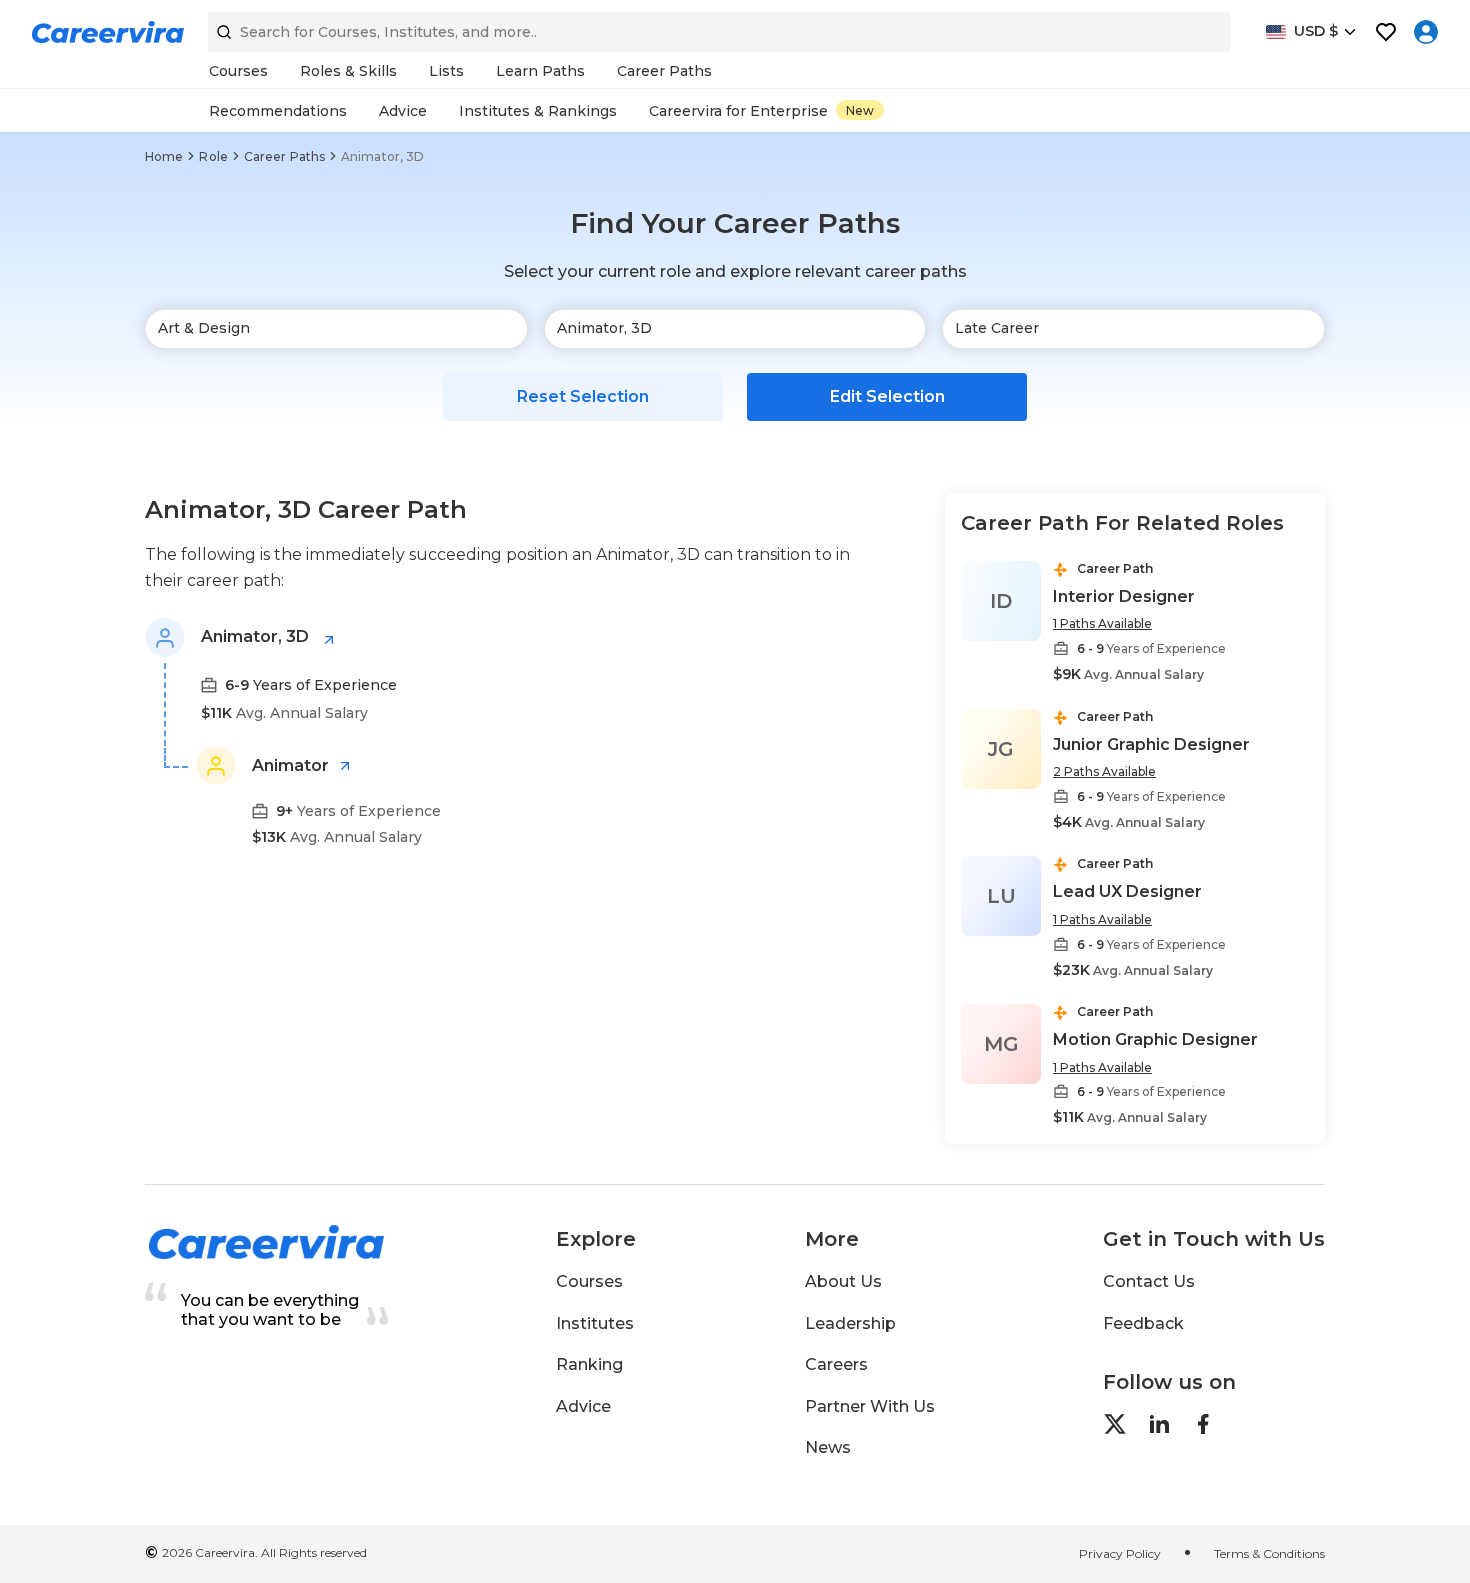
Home (164, 156)
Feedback (1143, 1323)
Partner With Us (870, 1406)
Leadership (850, 1323)
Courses (589, 1281)
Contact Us (1149, 1281)
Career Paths (284, 156)
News (828, 1447)
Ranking (589, 1364)
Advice (583, 1406)
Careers (836, 1364)
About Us (843, 1281)
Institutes (595, 1323)
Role (213, 156)
